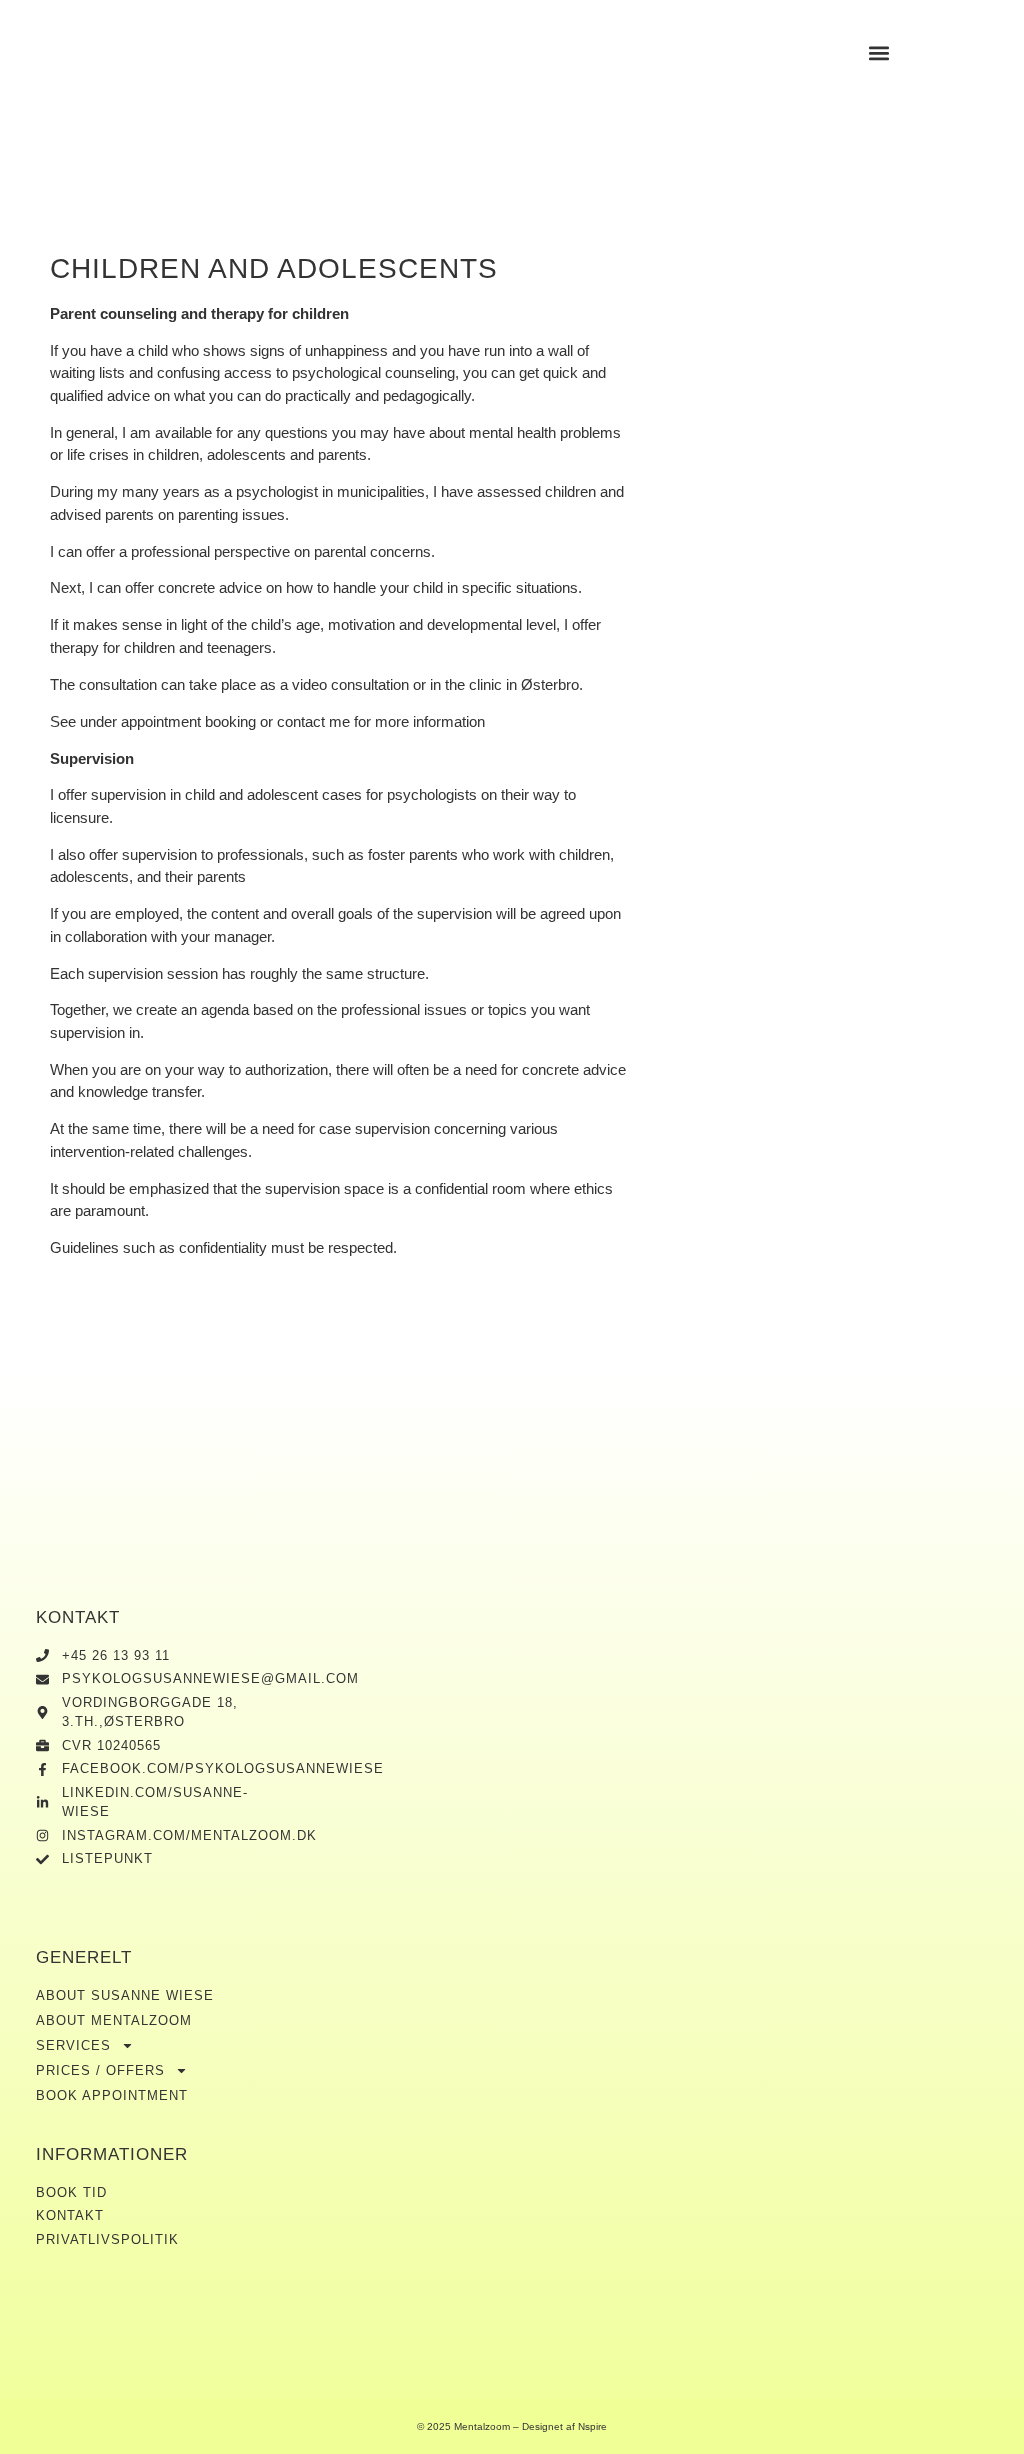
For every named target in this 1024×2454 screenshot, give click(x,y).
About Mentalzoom (114, 2020)
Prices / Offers (100, 2070)
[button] (878, 52)
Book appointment (112, 2095)
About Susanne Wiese (125, 1995)
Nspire (592, 2426)
